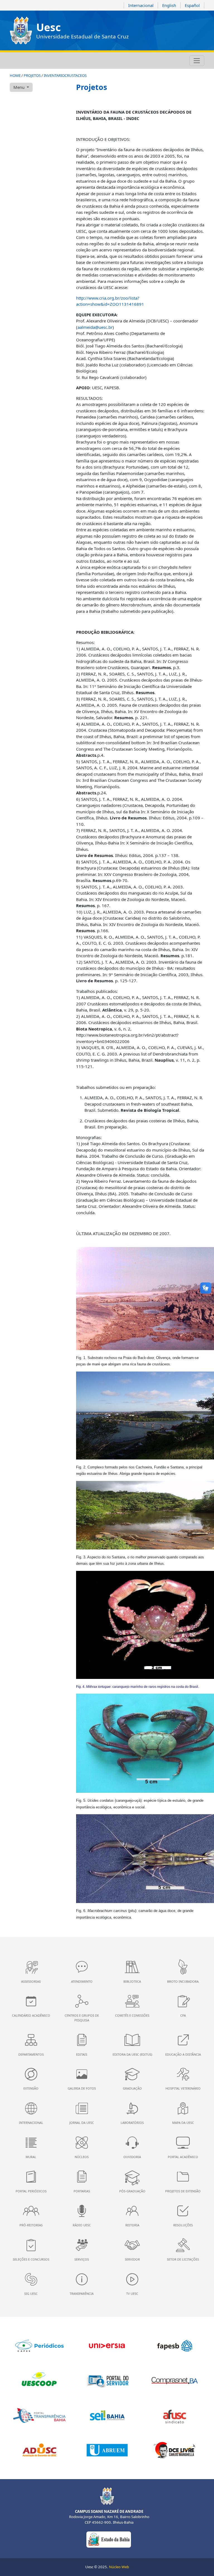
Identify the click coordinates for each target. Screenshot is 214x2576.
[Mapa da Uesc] (43, 61)
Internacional (141, 5)
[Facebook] (20, 61)
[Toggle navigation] (197, 61)
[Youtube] (28, 61)
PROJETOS (32, 75)
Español (192, 5)
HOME (15, 75)
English (169, 5)
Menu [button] (20, 87)
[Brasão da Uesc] (21, 30)
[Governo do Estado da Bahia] (109, 2539)
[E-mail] (35, 61)
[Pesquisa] (50, 61)
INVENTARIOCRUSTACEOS (65, 75)
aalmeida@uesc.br (95, 327)
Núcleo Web (119, 2567)
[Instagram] (13, 61)
